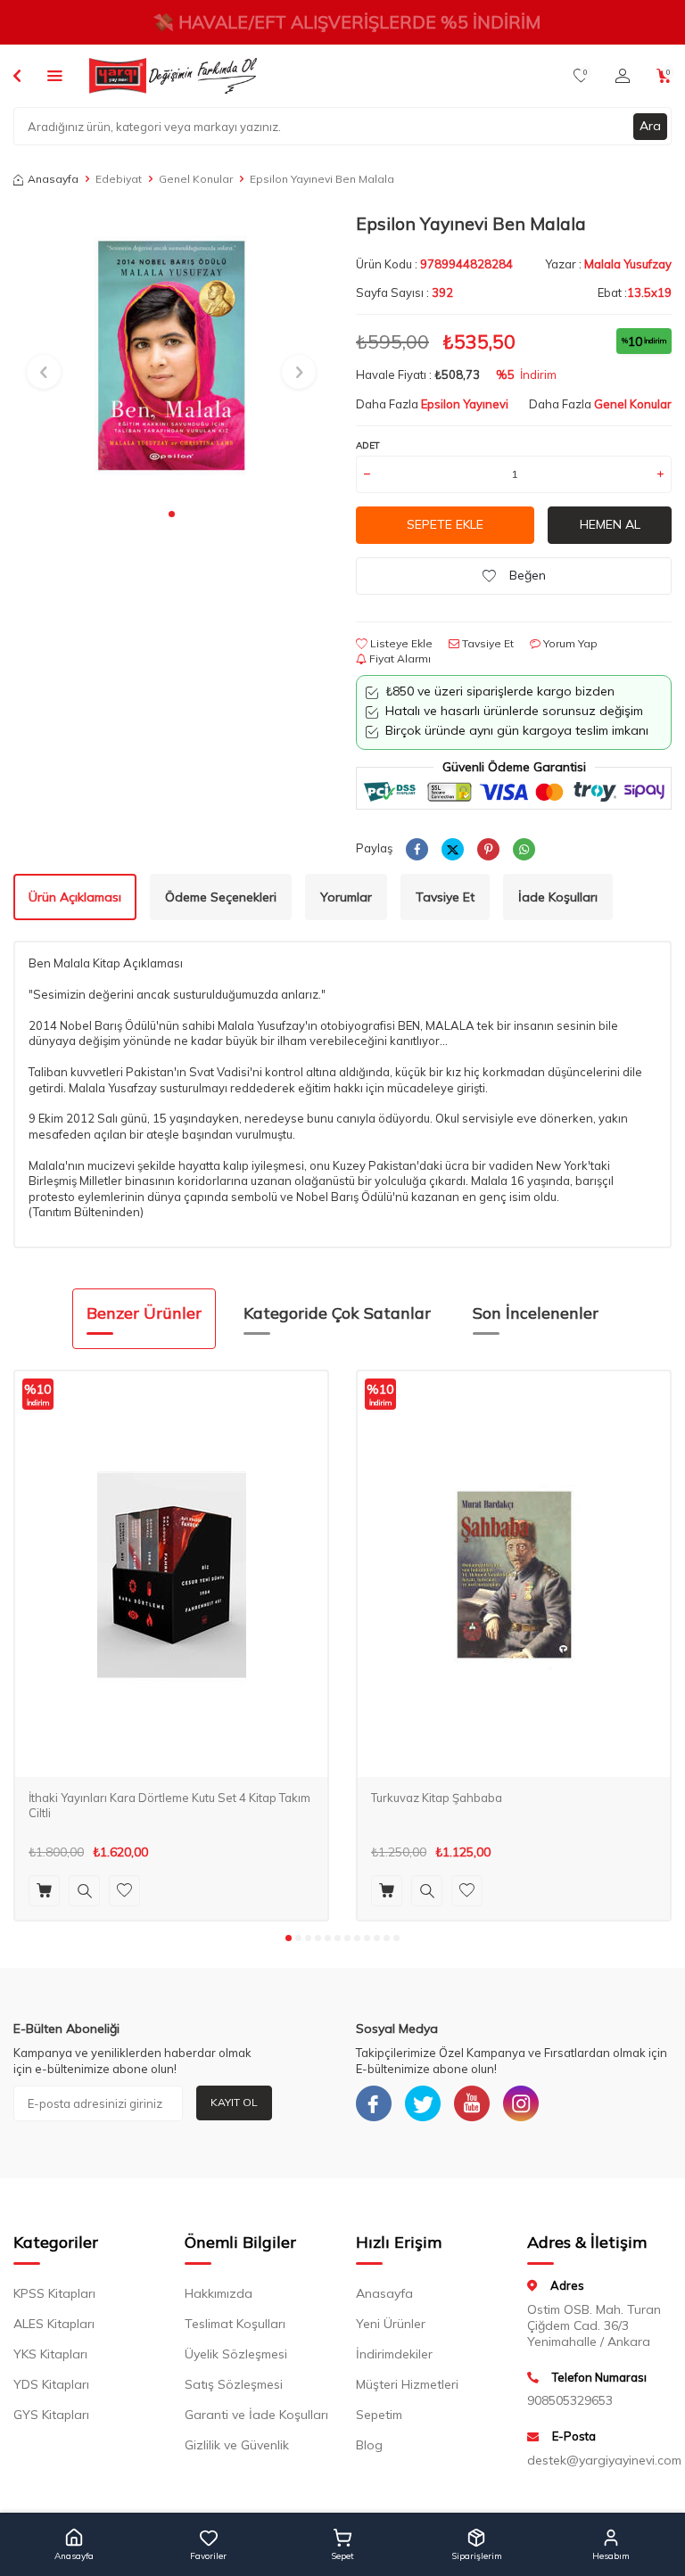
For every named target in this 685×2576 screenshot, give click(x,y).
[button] (172, 514)
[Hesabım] (623, 76)
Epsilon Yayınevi (465, 404)
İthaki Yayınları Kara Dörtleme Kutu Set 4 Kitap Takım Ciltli (169, 1805)
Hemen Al (610, 524)
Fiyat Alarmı (399, 658)
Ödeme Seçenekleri (221, 897)
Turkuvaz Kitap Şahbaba (437, 1798)
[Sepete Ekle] (44, 1891)
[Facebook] (374, 2103)
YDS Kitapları (51, 2384)
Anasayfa (53, 179)
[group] (171, 355)
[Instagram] (521, 2103)
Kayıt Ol (234, 2102)
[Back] (17, 75)
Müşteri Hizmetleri (407, 2384)
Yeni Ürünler (391, 2324)
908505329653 (570, 2400)
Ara (650, 126)
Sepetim (379, 2415)
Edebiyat (119, 179)
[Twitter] (423, 2103)
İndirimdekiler (394, 2354)
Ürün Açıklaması (75, 897)
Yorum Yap (569, 643)
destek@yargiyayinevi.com (599, 2460)
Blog (369, 2445)
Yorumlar (346, 897)
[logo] (173, 76)
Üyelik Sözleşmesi (236, 2354)
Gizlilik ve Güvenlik (237, 2445)
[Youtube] (472, 2103)
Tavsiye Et (487, 643)
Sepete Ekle (445, 524)
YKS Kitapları (50, 2354)
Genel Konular (196, 179)
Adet (368, 445)
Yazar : (608, 264)
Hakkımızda (219, 2293)
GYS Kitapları (51, 2415)
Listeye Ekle (400, 643)
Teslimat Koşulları (235, 2324)
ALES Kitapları (54, 2324)
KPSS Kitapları (54, 2293)
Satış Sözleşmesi (234, 2384)
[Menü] (55, 75)
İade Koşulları (558, 897)
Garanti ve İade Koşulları (256, 2415)
